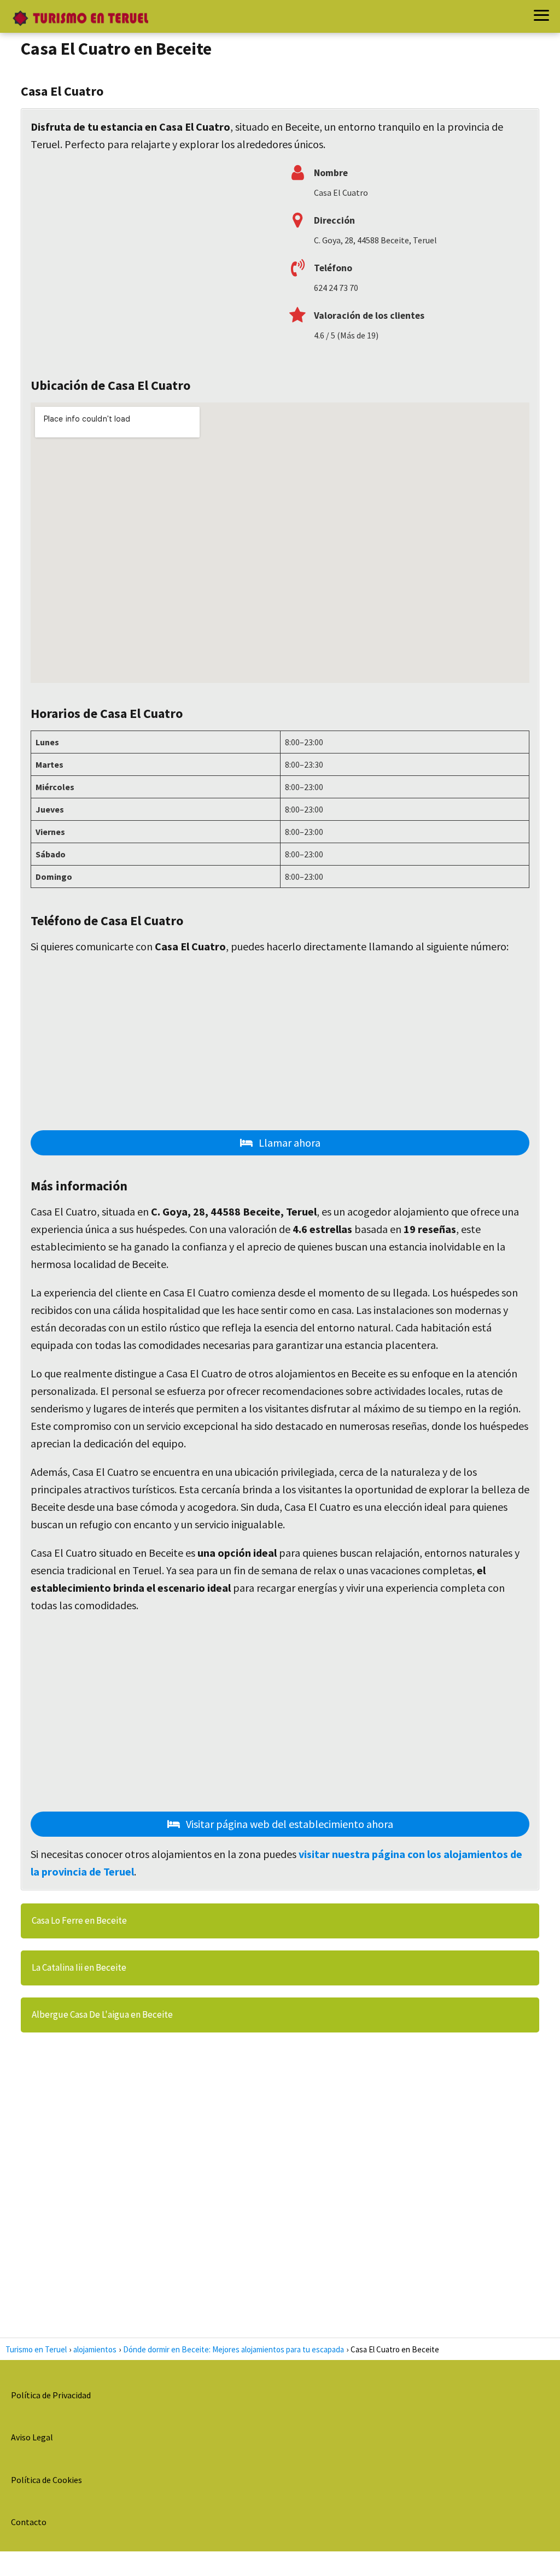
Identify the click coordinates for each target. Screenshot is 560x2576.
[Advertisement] (151, 259)
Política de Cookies (46, 2480)
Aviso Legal (32, 2437)
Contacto (29, 2522)
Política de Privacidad (51, 2395)
